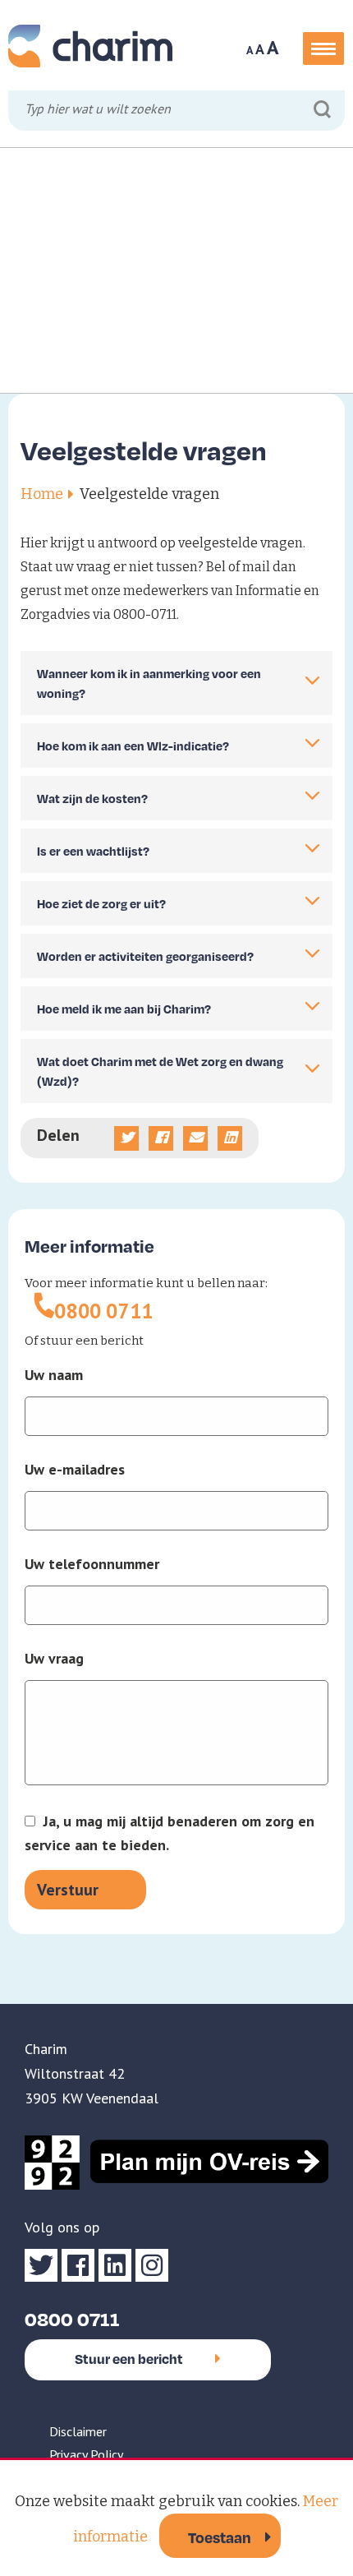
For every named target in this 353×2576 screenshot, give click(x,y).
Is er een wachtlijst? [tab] (93, 851)
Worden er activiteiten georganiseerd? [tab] (145, 956)
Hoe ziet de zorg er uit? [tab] (101, 903)
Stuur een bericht (129, 2359)
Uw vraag (54, 1659)
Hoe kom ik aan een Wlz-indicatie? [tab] (133, 746)
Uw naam (54, 1375)
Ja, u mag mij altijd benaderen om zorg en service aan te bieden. (170, 1833)
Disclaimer (78, 2431)
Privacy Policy (86, 2454)
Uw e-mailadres (75, 1470)
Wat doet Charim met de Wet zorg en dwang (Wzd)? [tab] (160, 1071)
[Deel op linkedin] (230, 1138)
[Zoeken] (322, 110)
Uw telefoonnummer (92, 1564)
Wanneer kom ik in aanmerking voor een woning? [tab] (149, 683)
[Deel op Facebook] (161, 1138)
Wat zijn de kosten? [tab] (92, 798)
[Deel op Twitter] (126, 1138)
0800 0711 (104, 1311)
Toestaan (220, 2537)
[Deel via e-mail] (195, 1138)
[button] (323, 48)
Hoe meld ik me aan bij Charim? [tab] (124, 1009)
